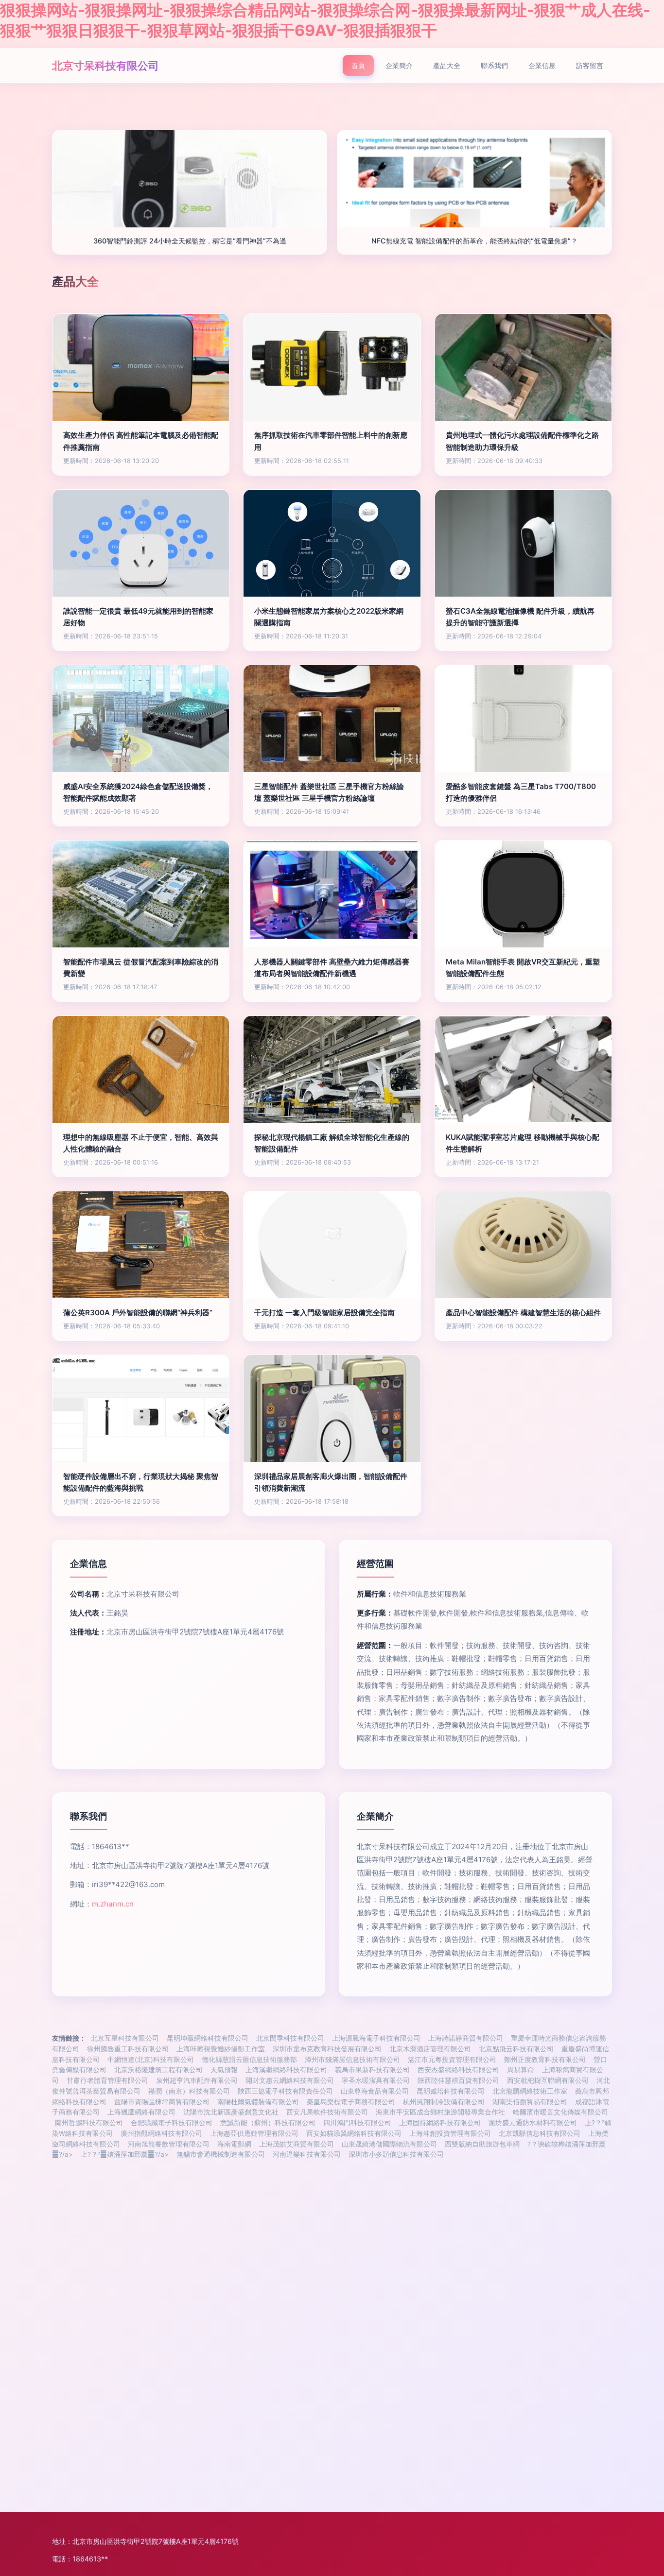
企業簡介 (399, 65)
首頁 (358, 65)
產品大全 (447, 65)
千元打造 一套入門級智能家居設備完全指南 (324, 1313)
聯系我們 (494, 65)
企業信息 (542, 65)
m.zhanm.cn (113, 1904)
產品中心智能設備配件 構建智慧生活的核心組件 (523, 1313)
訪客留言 (590, 65)
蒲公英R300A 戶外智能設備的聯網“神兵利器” (138, 1313)
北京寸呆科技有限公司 (105, 65)
